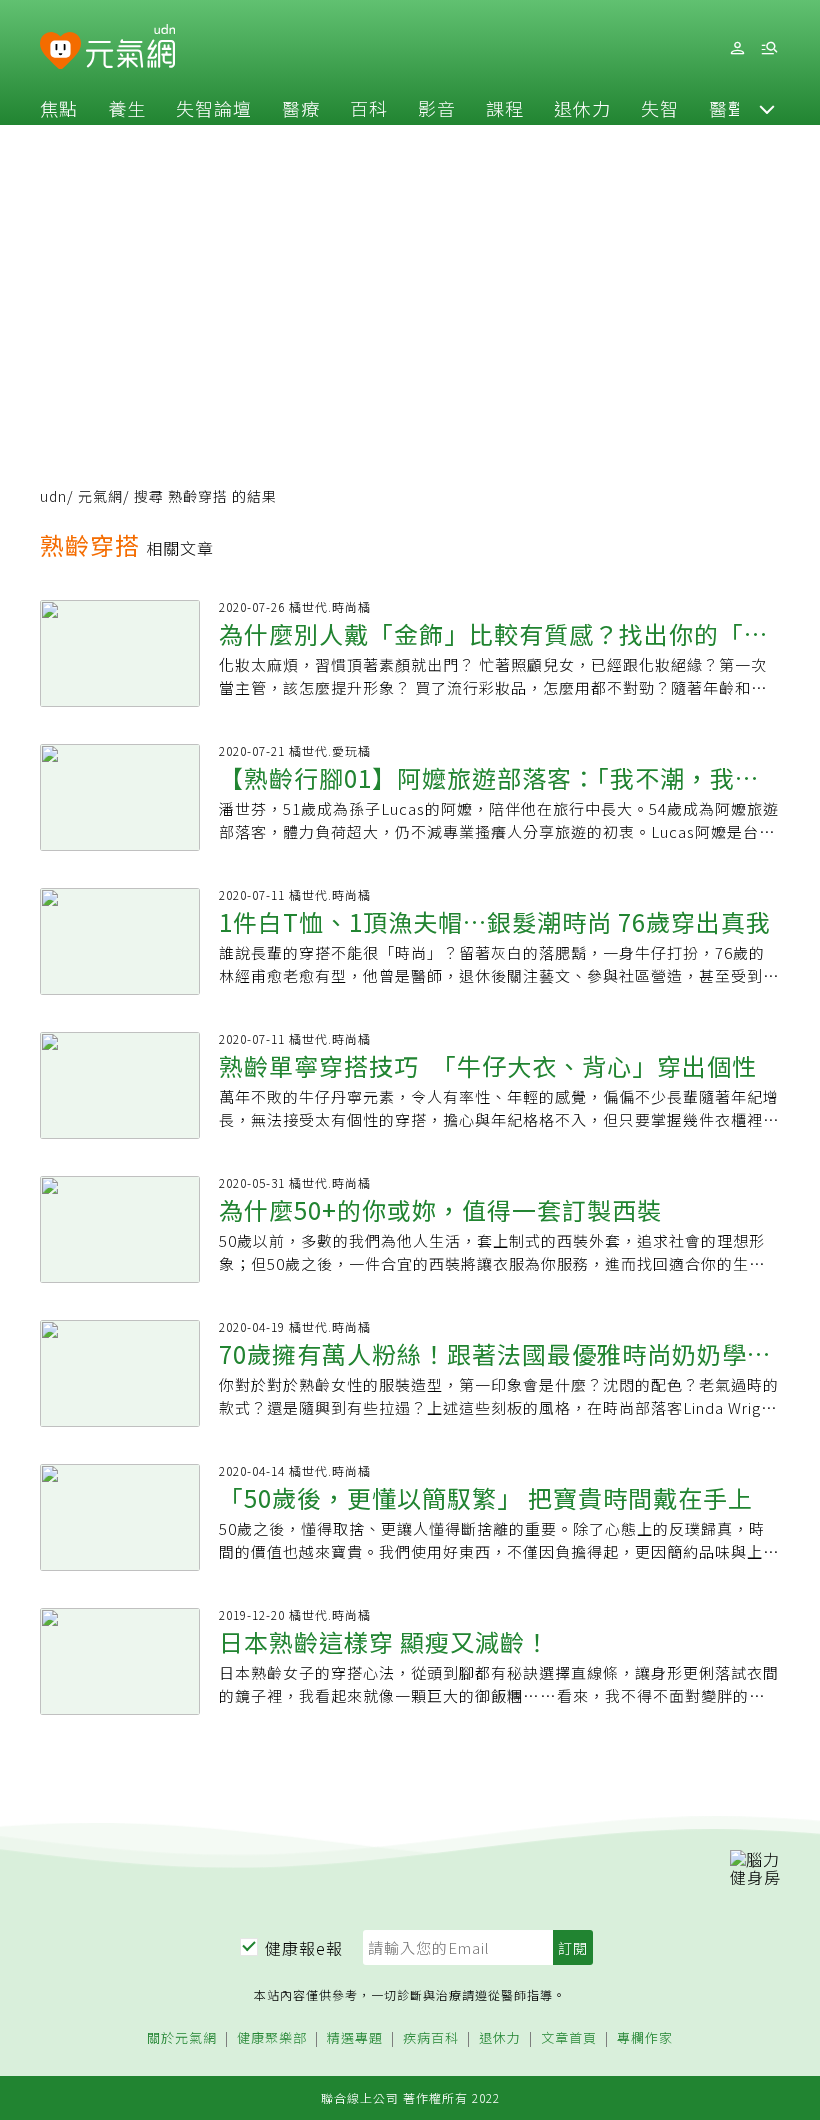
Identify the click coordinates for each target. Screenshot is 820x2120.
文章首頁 (569, 2038)
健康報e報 (304, 1948)
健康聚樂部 (272, 2038)
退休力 (582, 108)
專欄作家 (645, 2038)
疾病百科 (431, 2038)
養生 (127, 108)
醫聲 (728, 108)
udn (53, 496)
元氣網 (100, 496)
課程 (505, 108)
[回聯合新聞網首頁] (60, 51)
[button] (767, 108)
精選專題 (355, 2038)
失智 (660, 108)
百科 (369, 108)
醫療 (301, 108)
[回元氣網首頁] (130, 48)
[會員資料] (737, 48)
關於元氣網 (182, 2038)
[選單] (769, 48)
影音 (437, 108)
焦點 (59, 108)
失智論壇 (214, 108)
